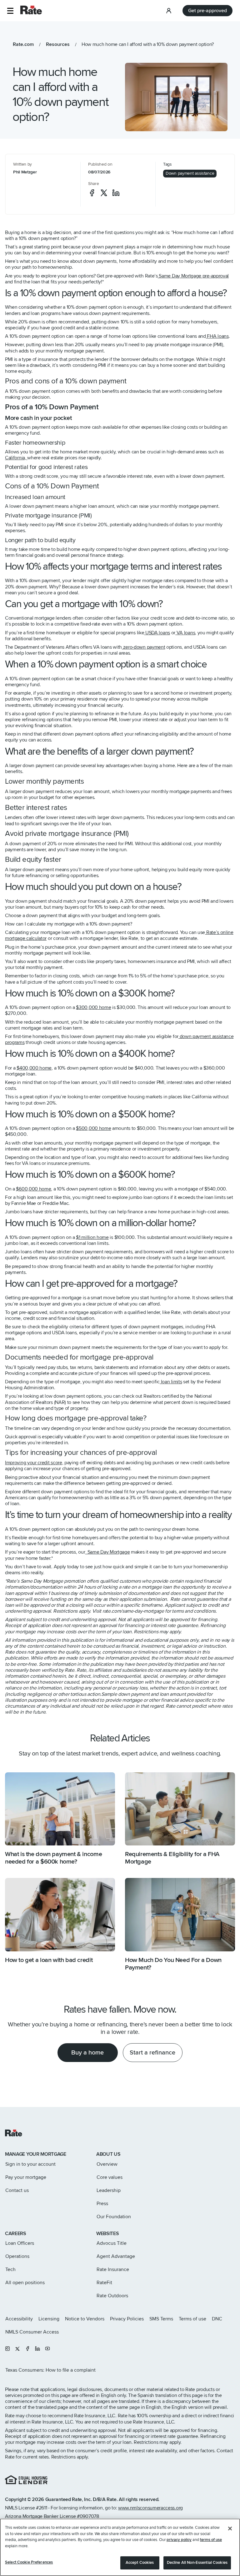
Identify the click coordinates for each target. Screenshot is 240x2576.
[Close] (230, 2529)
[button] (10, 11)
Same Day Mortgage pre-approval (193, 276)
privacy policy (179, 2540)
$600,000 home (33, 1189)
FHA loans (217, 336)
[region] (120, 2547)
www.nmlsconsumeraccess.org (150, 2508)
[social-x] (104, 193)
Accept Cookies (140, 2563)
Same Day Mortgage (107, 1552)
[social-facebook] (92, 193)
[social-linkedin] (116, 193)
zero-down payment (143, 647)
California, (16, 458)
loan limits (171, 1382)
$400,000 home (34, 1068)
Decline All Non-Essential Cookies (197, 2563)
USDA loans (157, 633)
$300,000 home (93, 1007)
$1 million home (92, 1237)
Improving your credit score (34, 1463)
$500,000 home (93, 1128)
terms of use (211, 2540)
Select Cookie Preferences (29, 2562)
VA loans (185, 633)
